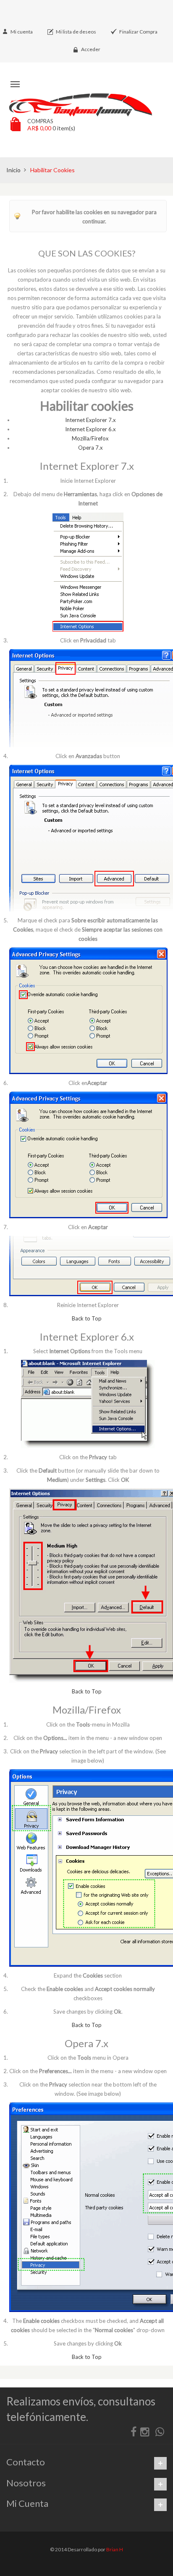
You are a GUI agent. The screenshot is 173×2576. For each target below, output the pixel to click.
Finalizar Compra (138, 32)
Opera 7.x (90, 448)
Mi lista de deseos (76, 32)
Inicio (13, 170)
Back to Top (87, 1318)
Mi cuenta (22, 32)
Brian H (115, 2549)
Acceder (91, 49)
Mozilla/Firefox (90, 438)
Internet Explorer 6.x (90, 429)
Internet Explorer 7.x (90, 420)
